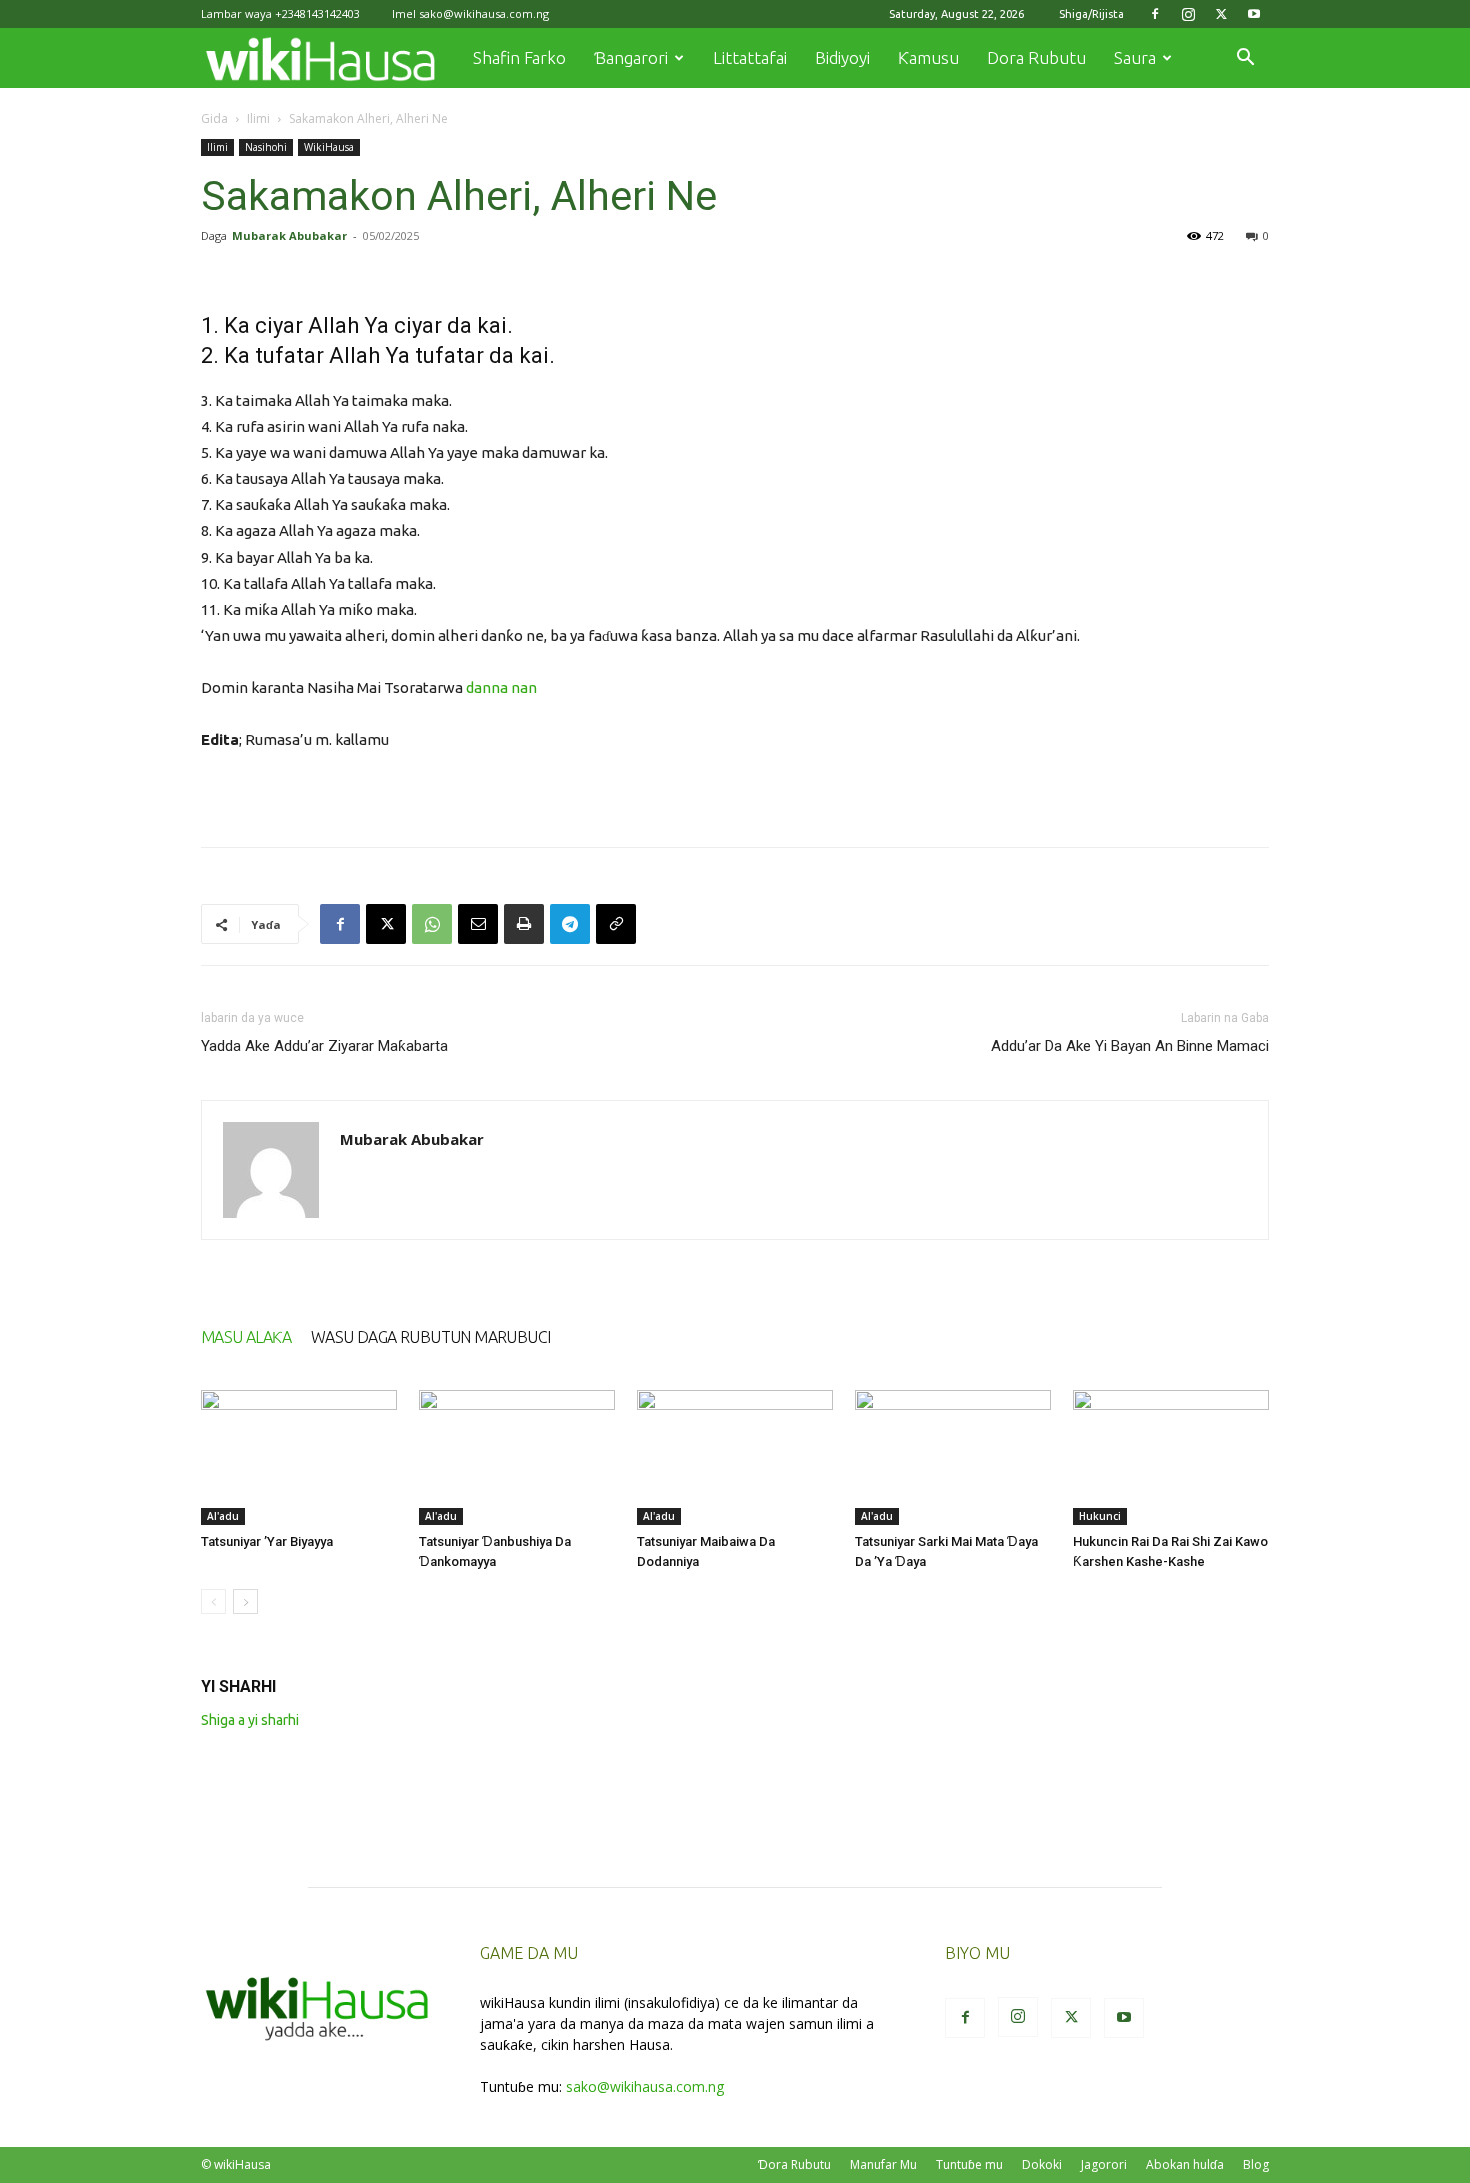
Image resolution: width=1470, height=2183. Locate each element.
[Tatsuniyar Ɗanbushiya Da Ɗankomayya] (517, 1457)
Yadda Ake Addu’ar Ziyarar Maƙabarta (324, 1046)
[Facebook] (1155, 14)
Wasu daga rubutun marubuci (430, 1337)
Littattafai (750, 57)
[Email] (478, 924)
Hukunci (1100, 1516)
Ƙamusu (928, 57)
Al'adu (223, 1516)
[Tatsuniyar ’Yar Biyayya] (299, 1457)
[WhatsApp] (432, 924)
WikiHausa (329, 147)
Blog (1256, 2164)
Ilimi (258, 118)
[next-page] (245, 1601)
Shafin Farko (519, 57)
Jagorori (1104, 2164)
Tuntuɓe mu (969, 2164)
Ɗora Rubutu (794, 2164)
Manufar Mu (883, 2164)
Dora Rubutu (1036, 57)
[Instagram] (1188, 14)
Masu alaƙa (246, 1337)
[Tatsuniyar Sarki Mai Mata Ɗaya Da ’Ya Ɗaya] (953, 1457)
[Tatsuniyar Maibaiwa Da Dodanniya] (735, 1457)
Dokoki (1042, 2164)
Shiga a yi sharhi (250, 1720)
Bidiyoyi (842, 57)
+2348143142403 (317, 13)
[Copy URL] (616, 924)
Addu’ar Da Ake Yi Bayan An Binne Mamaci (1130, 1046)
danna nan (501, 687)
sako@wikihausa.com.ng (484, 13)
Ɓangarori (631, 57)
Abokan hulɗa (1185, 2164)
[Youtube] (1254, 14)
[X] (1221, 14)
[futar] (524, 924)
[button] (1245, 59)
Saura (1135, 57)
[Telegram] (570, 924)
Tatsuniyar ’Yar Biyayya (267, 1541)
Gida (214, 118)
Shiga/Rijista (1091, 14)
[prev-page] (213, 1601)
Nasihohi (266, 147)
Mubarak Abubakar (289, 235)
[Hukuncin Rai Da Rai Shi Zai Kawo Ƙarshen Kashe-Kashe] (1171, 1457)
